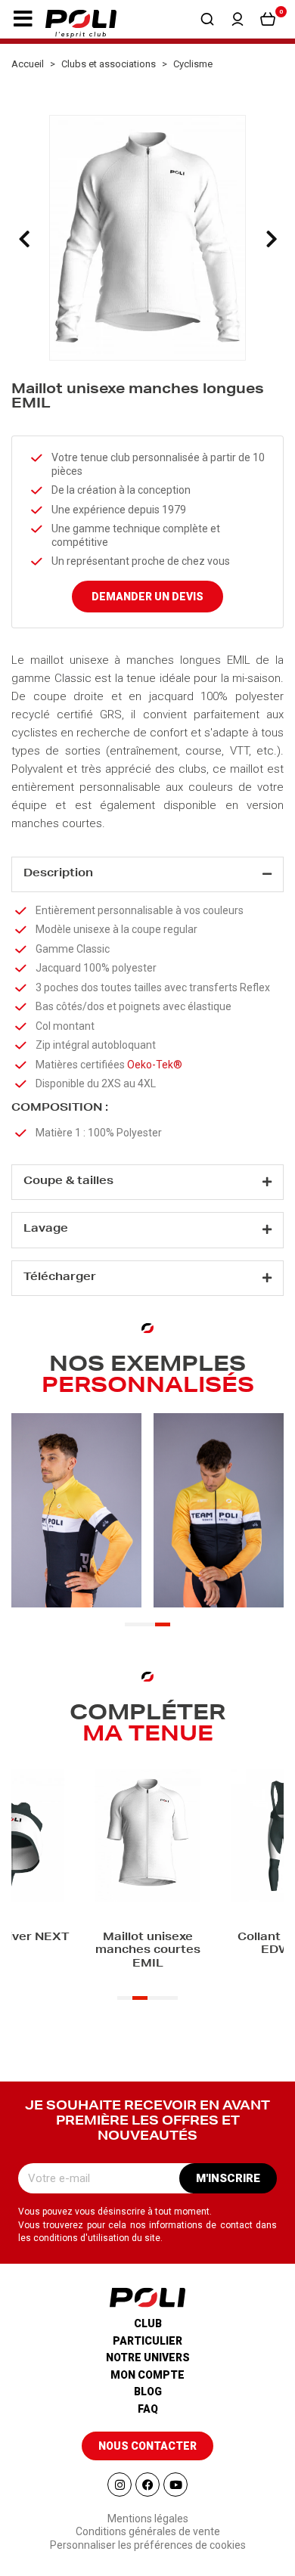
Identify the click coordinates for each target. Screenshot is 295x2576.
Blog (148, 2392)
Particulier (147, 2341)
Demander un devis (147, 597)
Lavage (46, 1229)
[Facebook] (147, 2485)
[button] (23, 19)
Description (58, 874)
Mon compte (147, 2375)
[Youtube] (175, 2485)
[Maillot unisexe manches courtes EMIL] (147, 1837)
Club (148, 2323)
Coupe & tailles (68, 1182)
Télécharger (60, 1278)
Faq (148, 2409)
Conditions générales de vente (148, 2531)
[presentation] (24, 239)
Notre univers (148, 2357)
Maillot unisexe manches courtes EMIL (148, 1951)
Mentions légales (148, 2519)
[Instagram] (120, 2485)
